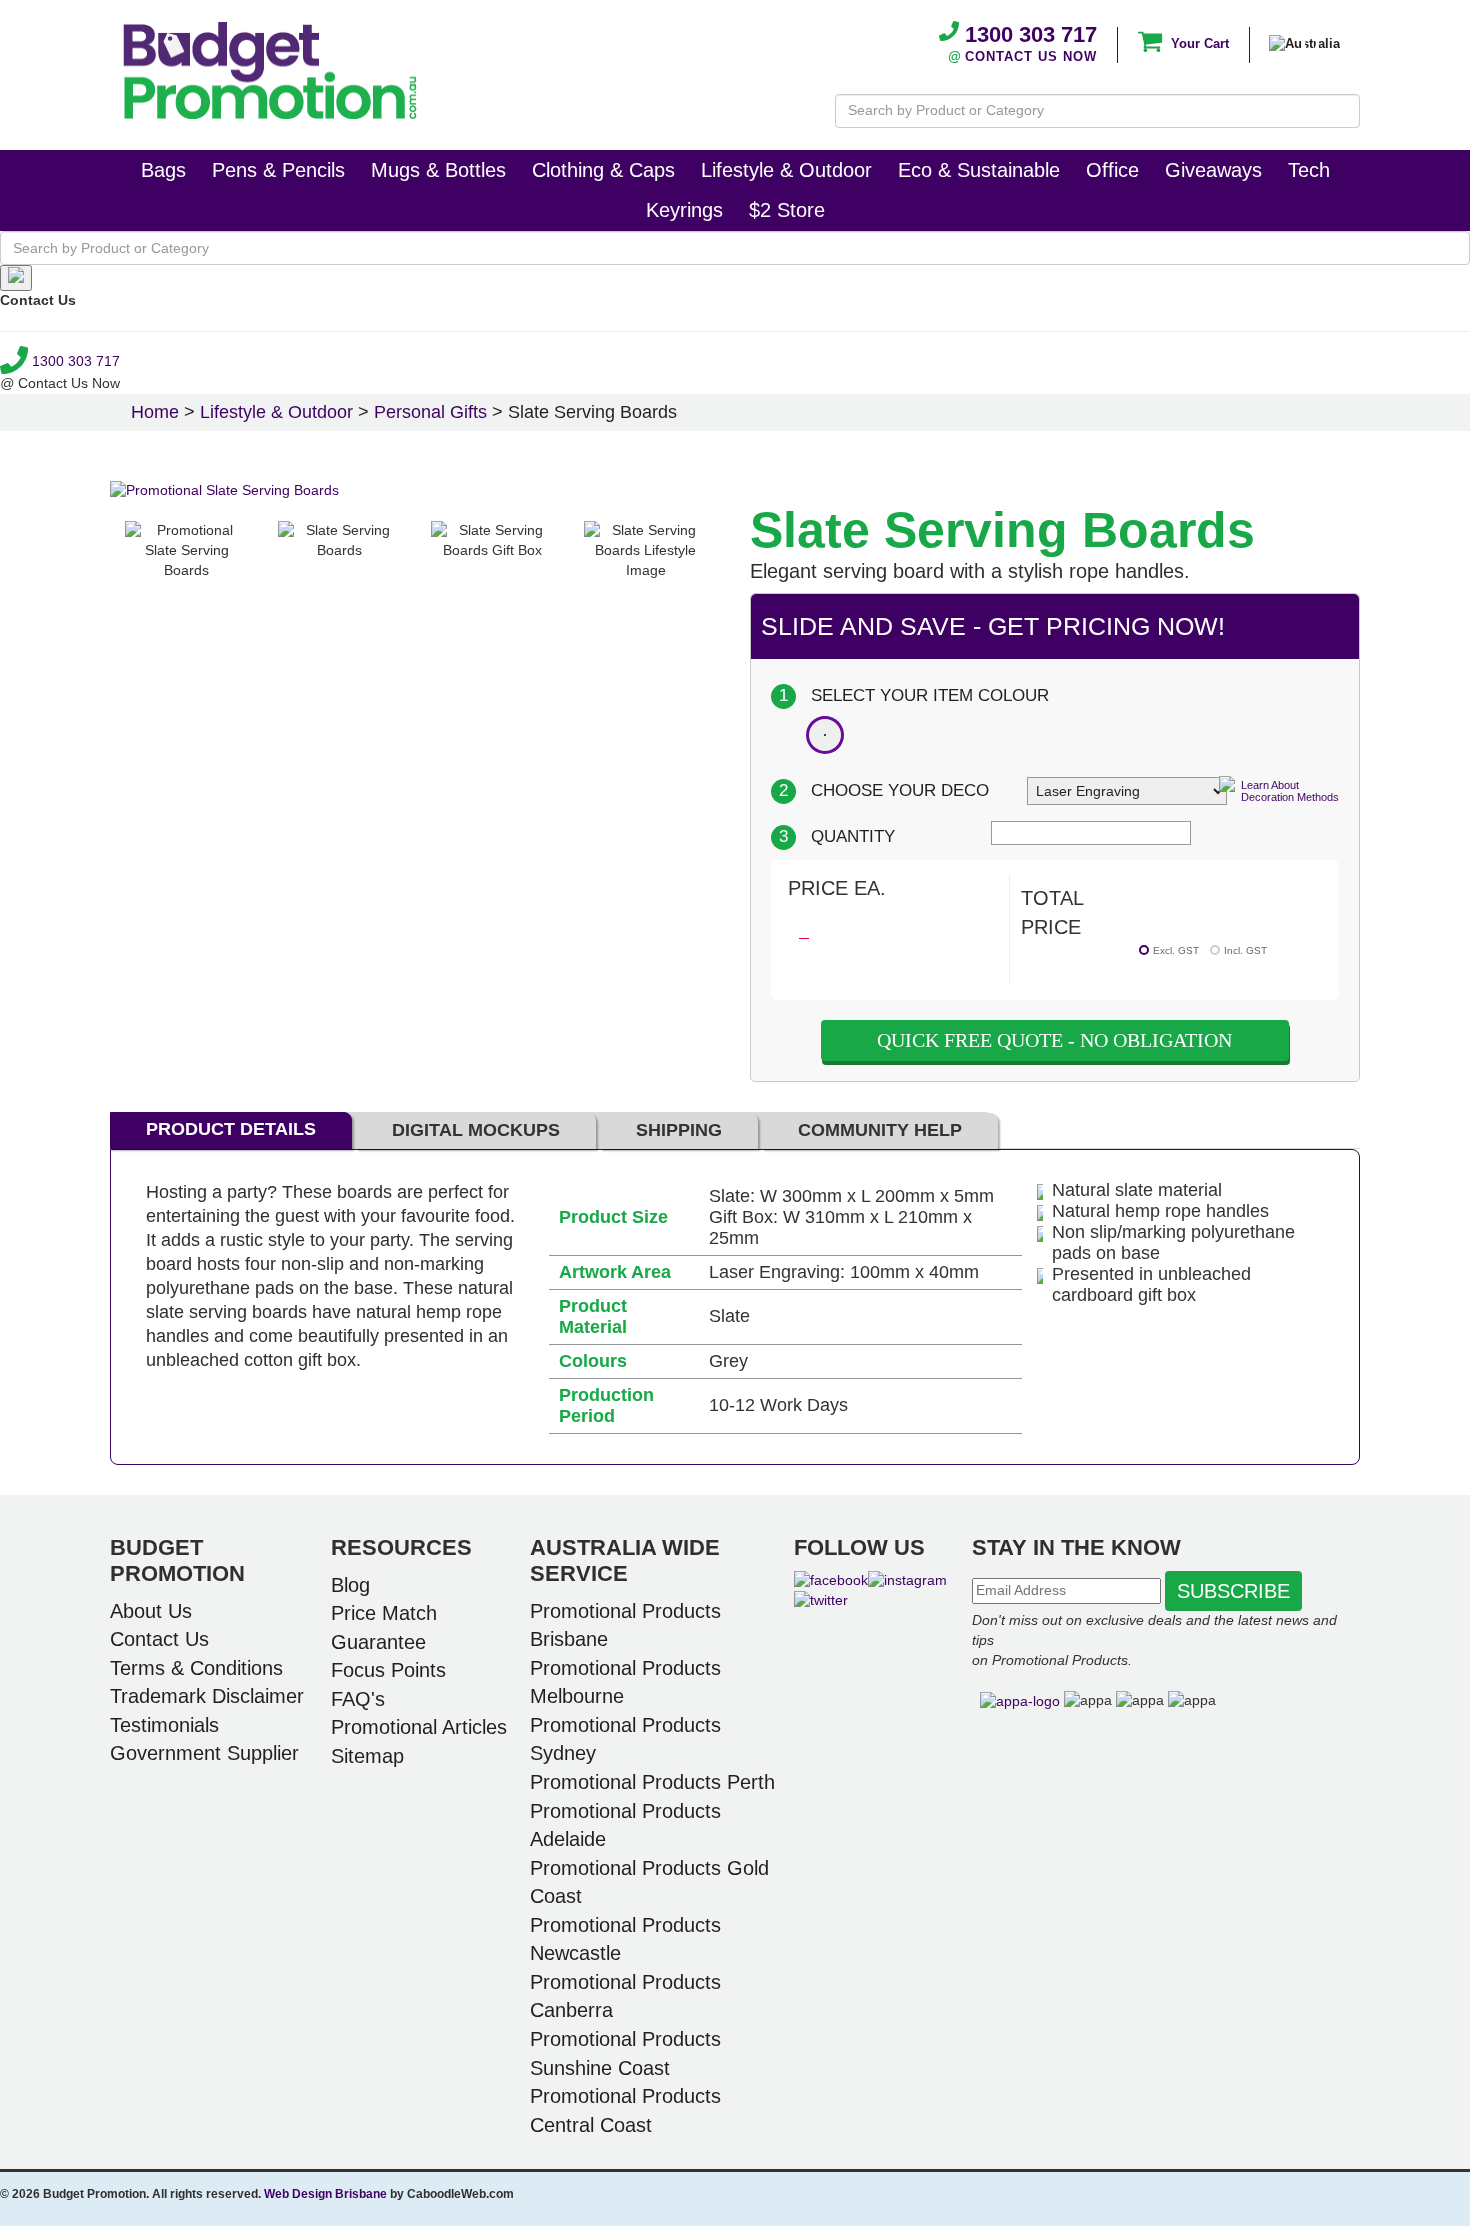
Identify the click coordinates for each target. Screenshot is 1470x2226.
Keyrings (684, 210)
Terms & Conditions (196, 1668)
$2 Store (787, 210)
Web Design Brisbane (325, 2194)
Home (155, 412)
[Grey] (825, 735)
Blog (350, 1585)
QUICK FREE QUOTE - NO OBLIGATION (1054, 1040)
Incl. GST (1245, 950)
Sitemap (367, 1756)
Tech (1309, 170)
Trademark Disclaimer (207, 1696)
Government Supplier (204, 1753)
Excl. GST (1176, 950)
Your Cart (1198, 43)
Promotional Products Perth (652, 1782)
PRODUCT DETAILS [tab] (231, 1129)
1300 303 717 (1028, 34)
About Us (151, 1611)
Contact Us (159, 1639)
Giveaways (1213, 170)
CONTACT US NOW (1031, 56)
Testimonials (164, 1725)
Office (1112, 170)
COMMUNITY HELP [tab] (880, 1130)
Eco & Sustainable (979, 170)
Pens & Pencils (278, 170)
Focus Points (388, 1670)
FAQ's (358, 1699)
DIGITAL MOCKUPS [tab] (476, 1130)
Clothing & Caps (603, 170)
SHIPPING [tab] (679, 1130)
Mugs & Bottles (438, 170)
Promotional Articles (419, 1727)
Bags (163, 170)
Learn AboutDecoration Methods (1290, 791)
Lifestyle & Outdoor (786, 170)
